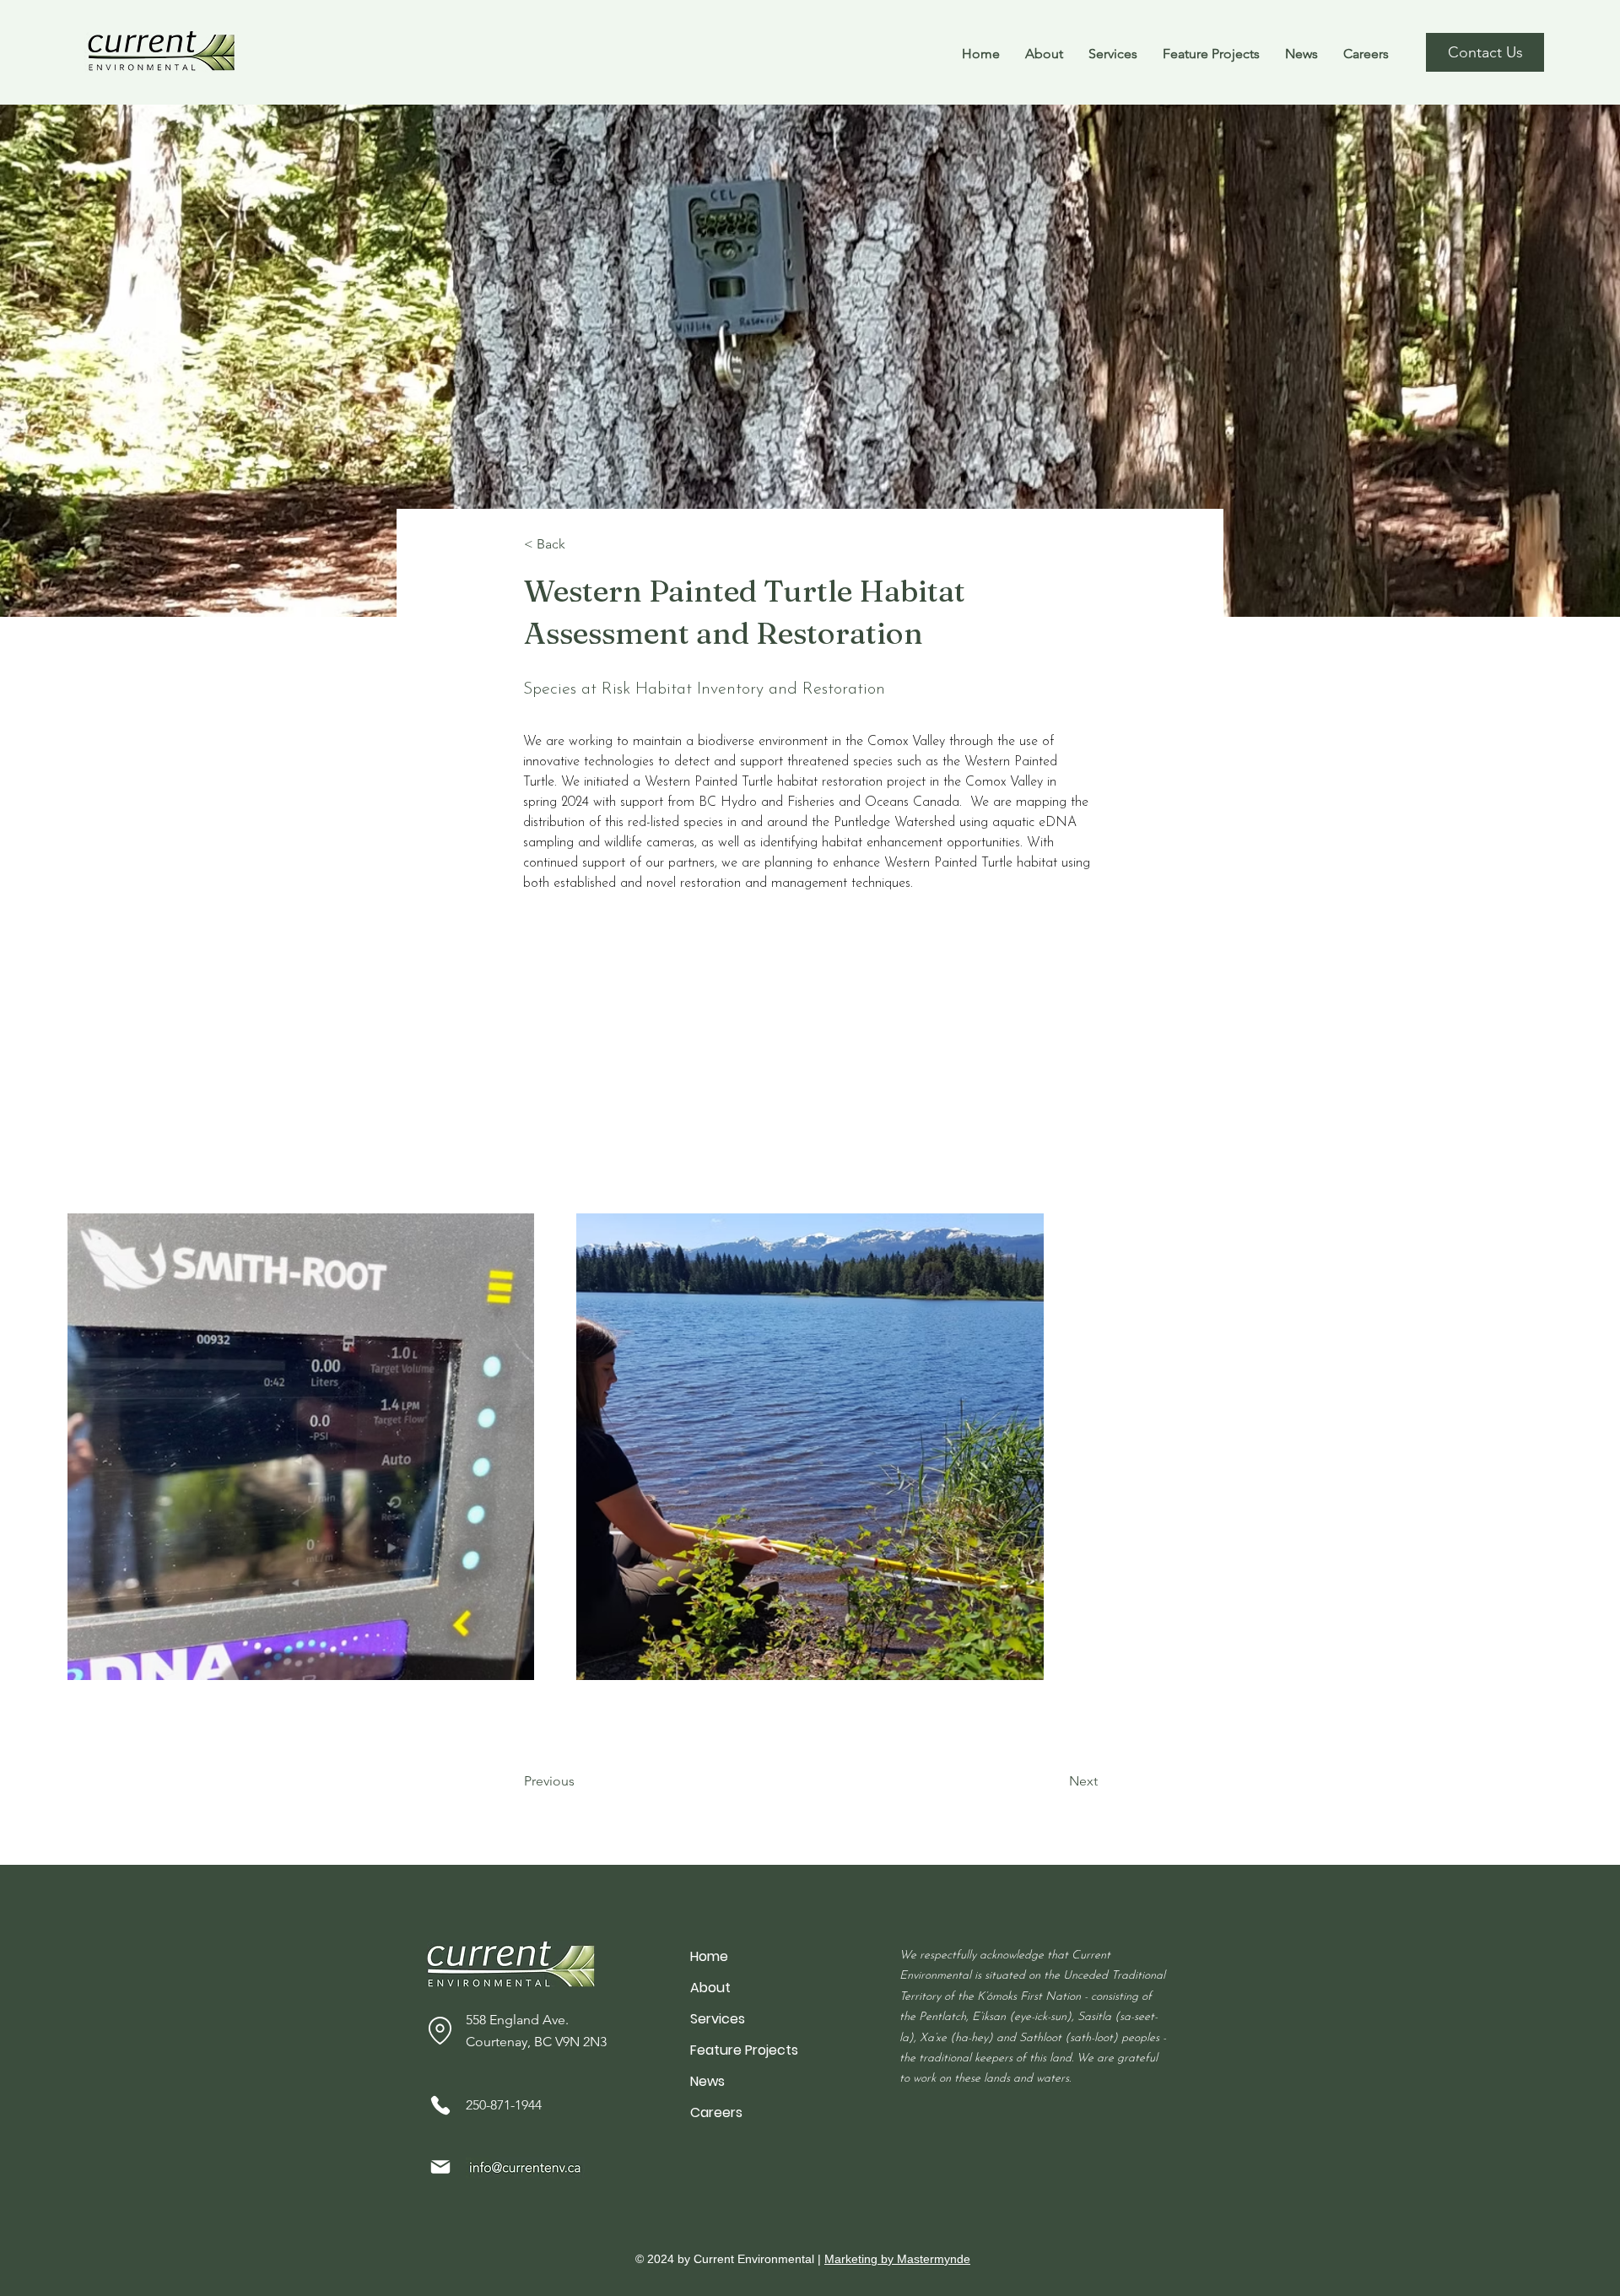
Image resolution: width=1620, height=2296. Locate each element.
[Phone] (440, 2105)
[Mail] (440, 2167)
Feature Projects (744, 2050)
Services (718, 2019)
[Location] (440, 2030)
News (707, 2081)
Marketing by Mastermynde (897, 2259)
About (710, 1988)
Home (709, 1956)
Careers (716, 2112)
